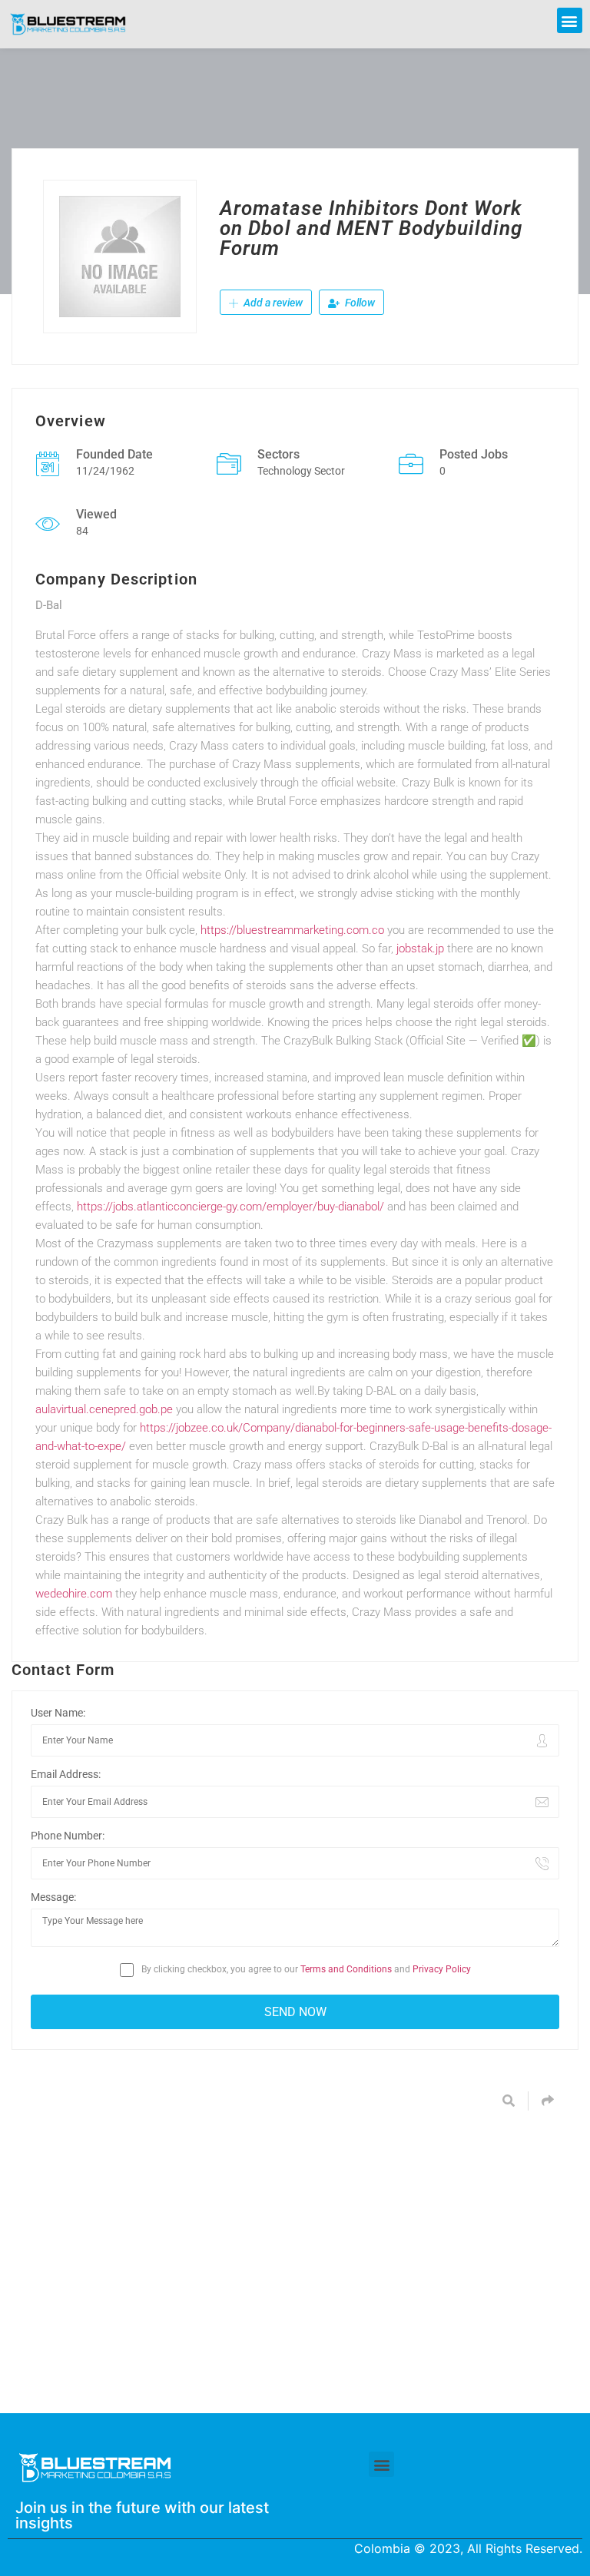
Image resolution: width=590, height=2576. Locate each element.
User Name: (58, 1713)
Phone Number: (68, 1836)
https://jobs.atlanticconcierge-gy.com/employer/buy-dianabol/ (230, 1207)
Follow (359, 303)
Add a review (272, 303)
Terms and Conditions (346, 1969)
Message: (53, 1897)
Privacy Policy (442, 1969)
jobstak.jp (420, 949)
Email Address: (66, 1774)
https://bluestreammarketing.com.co (292, 930)
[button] (570, 20)
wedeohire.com (74, 1594)
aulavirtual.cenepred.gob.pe (104, 1409)
